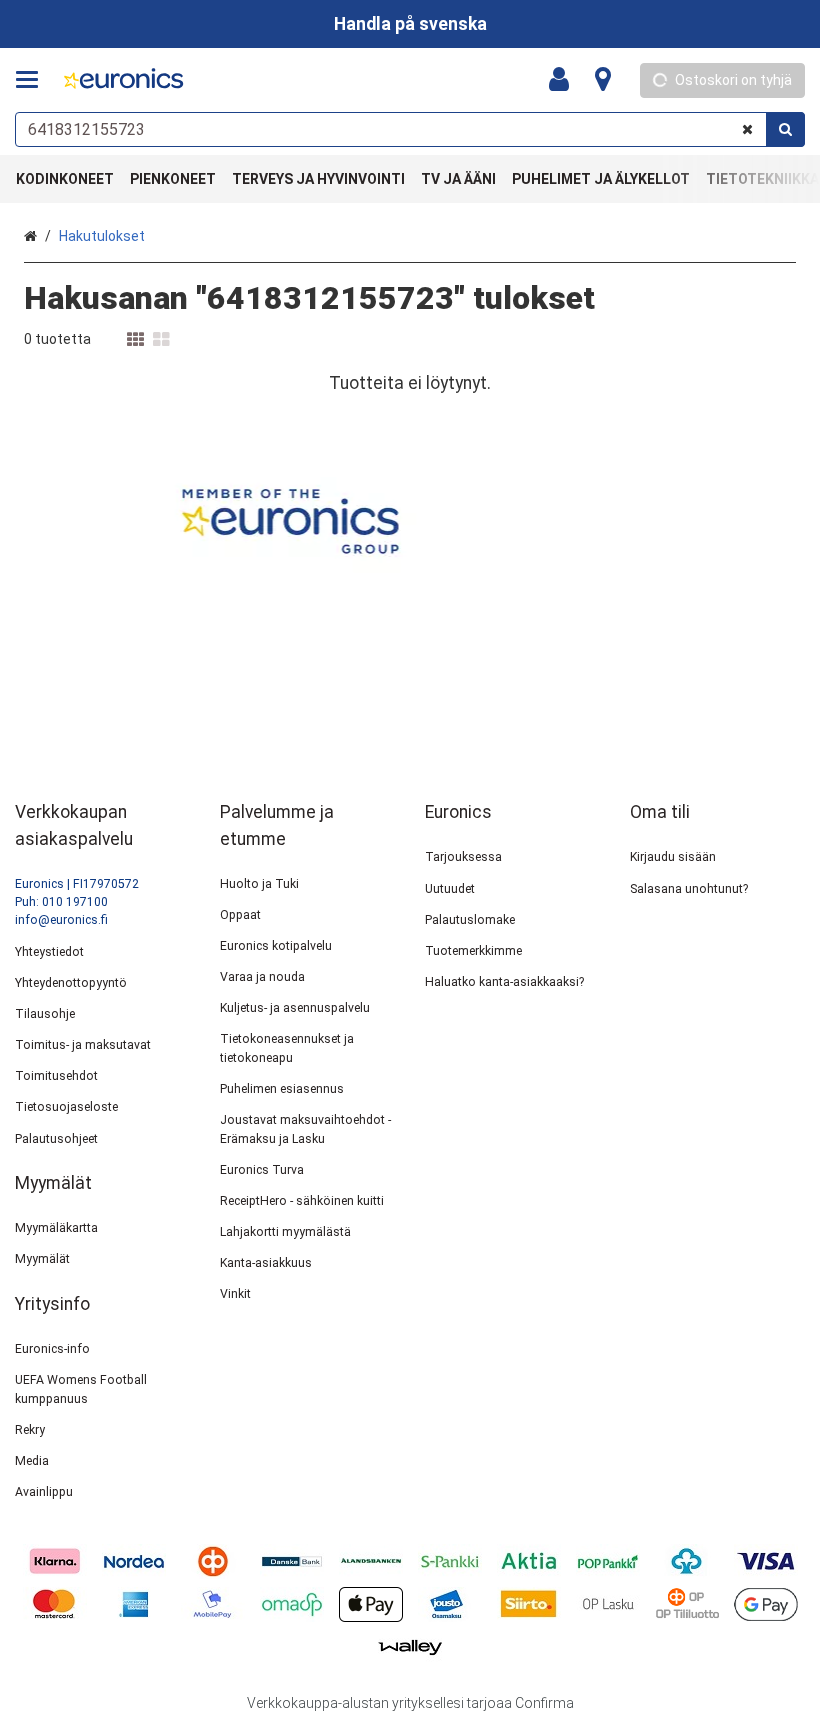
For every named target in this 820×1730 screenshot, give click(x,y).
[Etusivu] (124, 80)
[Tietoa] (603, 80)
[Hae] (785, 129)
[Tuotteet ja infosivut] (33, 80)
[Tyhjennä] (747, 129)
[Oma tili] (565, 80)
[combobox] (410, 129)
